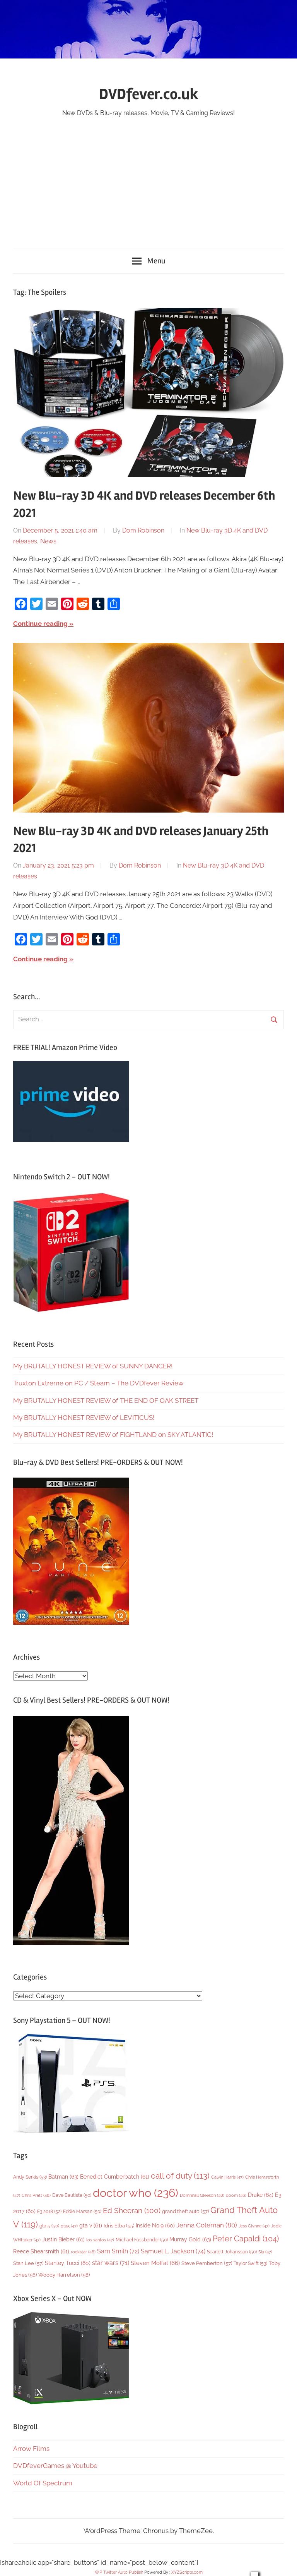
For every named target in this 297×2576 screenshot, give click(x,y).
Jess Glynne (254, 2226)
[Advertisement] (148, 177)
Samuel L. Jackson (173, 2251)
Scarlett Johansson (232, 2252)
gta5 (69, 2226)
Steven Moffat (155, 2263)
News (48, 541)
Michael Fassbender (142, 2240)
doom (236, 2195)
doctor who (136, 2193)
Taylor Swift (250, 2263)
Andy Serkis (30, 2177)
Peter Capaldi (246, 2239)
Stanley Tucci (68, 2263)
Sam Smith (118, 2251)
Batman (63, 2176)
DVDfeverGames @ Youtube (55, 2466)
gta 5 (49, 2226)
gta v (91, 2225)
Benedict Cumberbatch (115, 2177)
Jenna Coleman (207, 2225)
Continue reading (40, 624)
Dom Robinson (143, 530)
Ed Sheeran (132, 2211)
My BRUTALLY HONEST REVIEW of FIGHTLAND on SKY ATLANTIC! (113, 1435)
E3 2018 (49, 2212)
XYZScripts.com (187, 2572)
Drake (261, 2195)
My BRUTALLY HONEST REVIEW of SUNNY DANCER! (93, 1366)
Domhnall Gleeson (202, 2195)
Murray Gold (190, 2239)
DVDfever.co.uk (149, 94)
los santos (100, 2240)
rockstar (83, 2252)
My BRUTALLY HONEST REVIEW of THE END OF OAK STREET (106, 1401)
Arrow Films (31, 2449)
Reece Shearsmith (41, 2251)
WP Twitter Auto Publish (119, 2572)
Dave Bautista (72, 2195)
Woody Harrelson (64, 2275)
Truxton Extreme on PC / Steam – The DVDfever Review (98, 1383)
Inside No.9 (155, 2225)
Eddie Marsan (82, 2212)
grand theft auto (185, 2211)
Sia (265, 2252)
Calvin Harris (227, 2177)
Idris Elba (119, 2226)
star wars (111, 2263)
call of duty (180, 2176)
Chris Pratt (36, 2195)
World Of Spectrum (43, 2483)
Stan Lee (28, 2263)
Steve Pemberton (207, 2263)
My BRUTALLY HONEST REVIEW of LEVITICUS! (84, 1418)
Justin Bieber (63, 2239)
